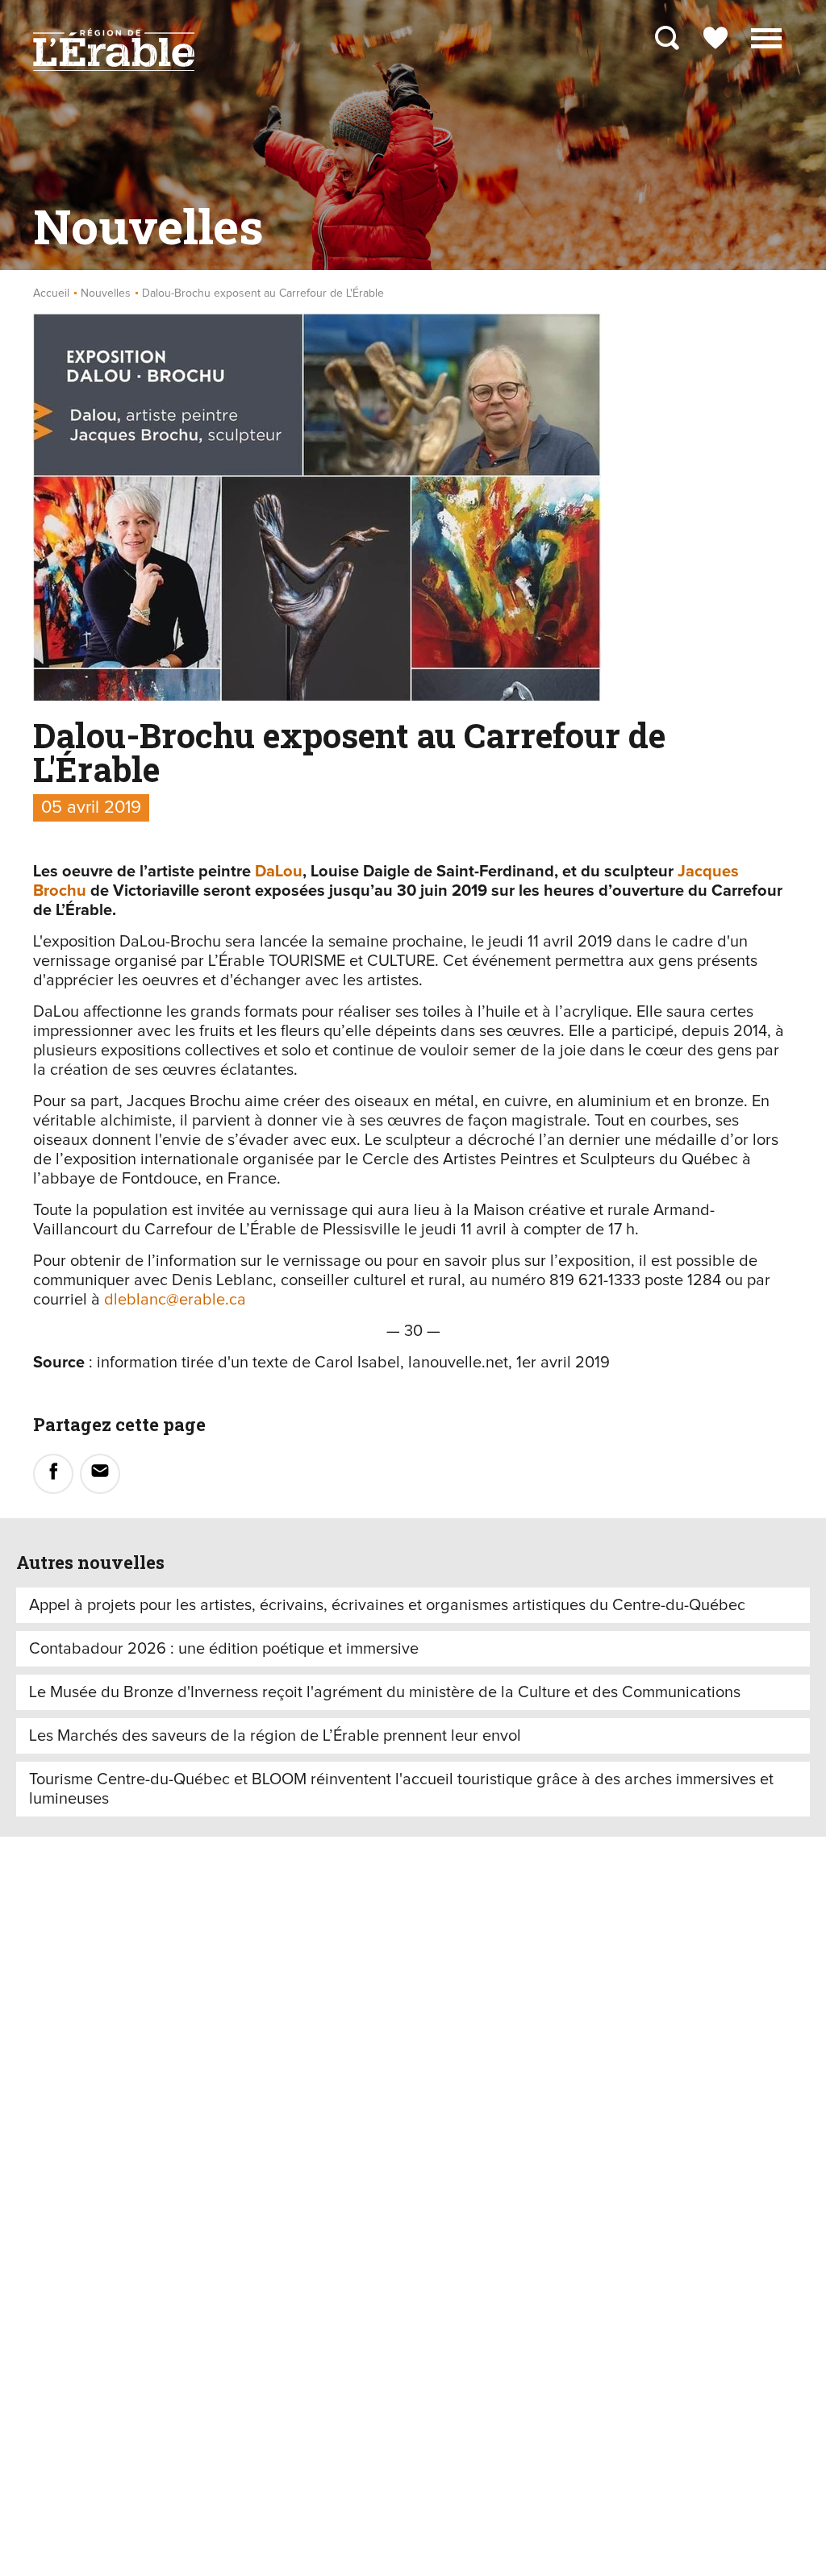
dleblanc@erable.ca (175, 1300)
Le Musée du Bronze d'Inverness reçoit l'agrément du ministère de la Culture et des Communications (385, 1692)
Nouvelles (106, 293)
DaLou (279, 872)
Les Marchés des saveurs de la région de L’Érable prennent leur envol (275, 1736)
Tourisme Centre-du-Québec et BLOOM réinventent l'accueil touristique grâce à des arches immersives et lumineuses (401, 1789)
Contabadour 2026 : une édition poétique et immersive (224, 1649)
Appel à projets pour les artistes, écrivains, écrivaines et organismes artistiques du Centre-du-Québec (387, 1605)
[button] (766, 36)
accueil (51, 293)
